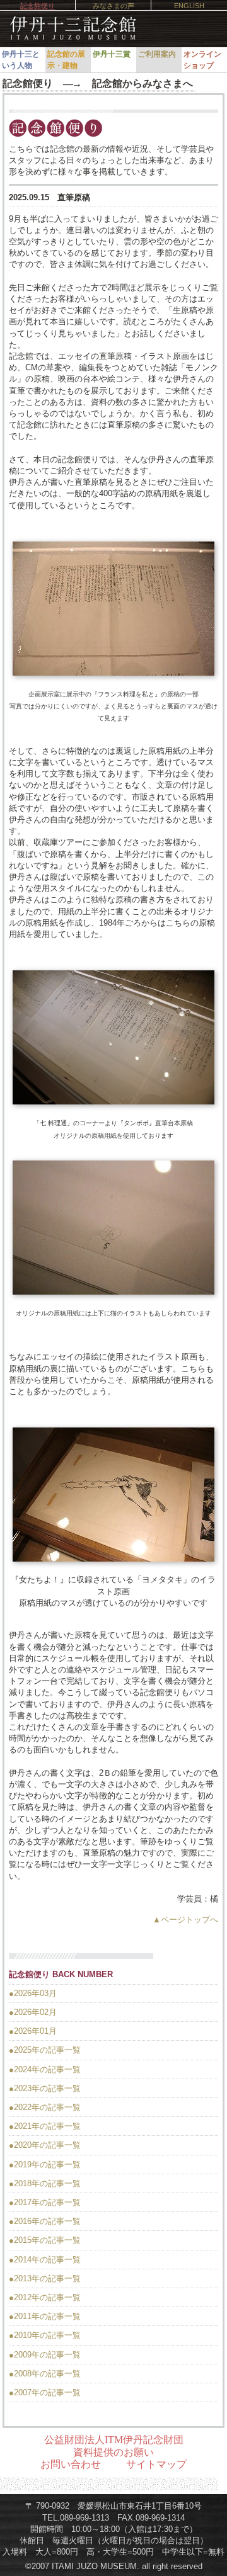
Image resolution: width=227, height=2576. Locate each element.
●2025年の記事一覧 (45, 2050)
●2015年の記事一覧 (45, 2240)
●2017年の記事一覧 (45, 2202)
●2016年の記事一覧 (45, 2221)
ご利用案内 (157, 54)
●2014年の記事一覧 (45, 2260)
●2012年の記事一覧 (45, 2297)
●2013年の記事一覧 (45, 2278)
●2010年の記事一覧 (45, 2335)
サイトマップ (156, 2464)
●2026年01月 (33, 2031)
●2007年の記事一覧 (45, 2392)
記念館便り (38, 6)
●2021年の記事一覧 (45, 2126)
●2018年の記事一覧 (45, 2183)
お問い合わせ (71, 2464)
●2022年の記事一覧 (45, 2107)
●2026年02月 (33, 2012)
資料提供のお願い (113, 2452)
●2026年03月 (33, 1993)
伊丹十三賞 (112, 54)
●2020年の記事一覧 (45, 2145)
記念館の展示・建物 (66, 60)
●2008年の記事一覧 (45, 2374)
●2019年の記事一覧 (45, 2165)
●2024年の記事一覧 (45, 2069)
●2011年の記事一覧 (45, 2316)
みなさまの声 (113, 6)
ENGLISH (189, 6)
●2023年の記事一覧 (45, 2088)
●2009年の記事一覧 (45, 2355)
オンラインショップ (202, 60)
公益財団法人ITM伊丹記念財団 (114, 2440)
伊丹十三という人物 (21, 60)
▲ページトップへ (185, 1920)
